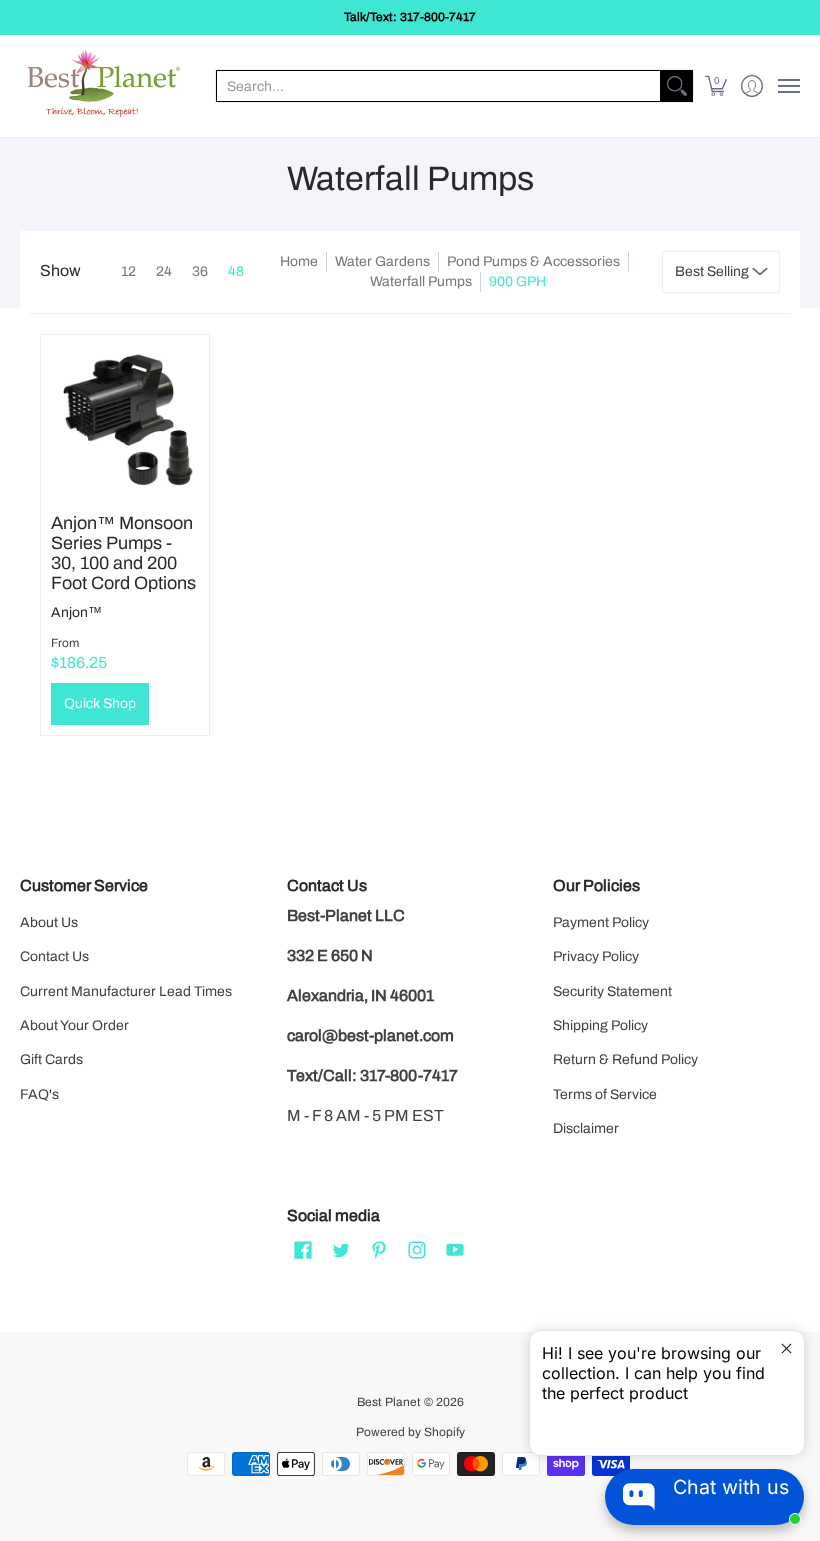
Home (299, 261)
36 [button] (200, 271)
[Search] (677, 86)
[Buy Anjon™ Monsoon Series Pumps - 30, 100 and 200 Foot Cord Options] (125, 419)
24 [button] (164, 271)
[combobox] (438, 86)
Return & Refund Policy (625, 1059)
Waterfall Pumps (421, 281)
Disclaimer (586, 1128)
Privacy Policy (596, 956)
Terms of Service (605, 1094)
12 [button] (128, 271)
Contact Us (54, 956)
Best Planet (389, 1402)
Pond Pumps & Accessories (533, 261)
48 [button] (236, 271)
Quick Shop (100, 703)
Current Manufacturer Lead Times (126, 991)
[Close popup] (786, 1348)
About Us (49, 922)
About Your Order (74, 1025)
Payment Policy (601, 922)
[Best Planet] (105, 86)
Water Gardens (382, 261)
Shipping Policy (600, 1025)
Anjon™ (76, 612)
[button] (716, 86)
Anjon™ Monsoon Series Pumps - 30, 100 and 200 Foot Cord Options (123, 553)
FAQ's (39, 1094)
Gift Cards (51, 1059)
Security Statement (612, 991)
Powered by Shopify (410, 1432)
